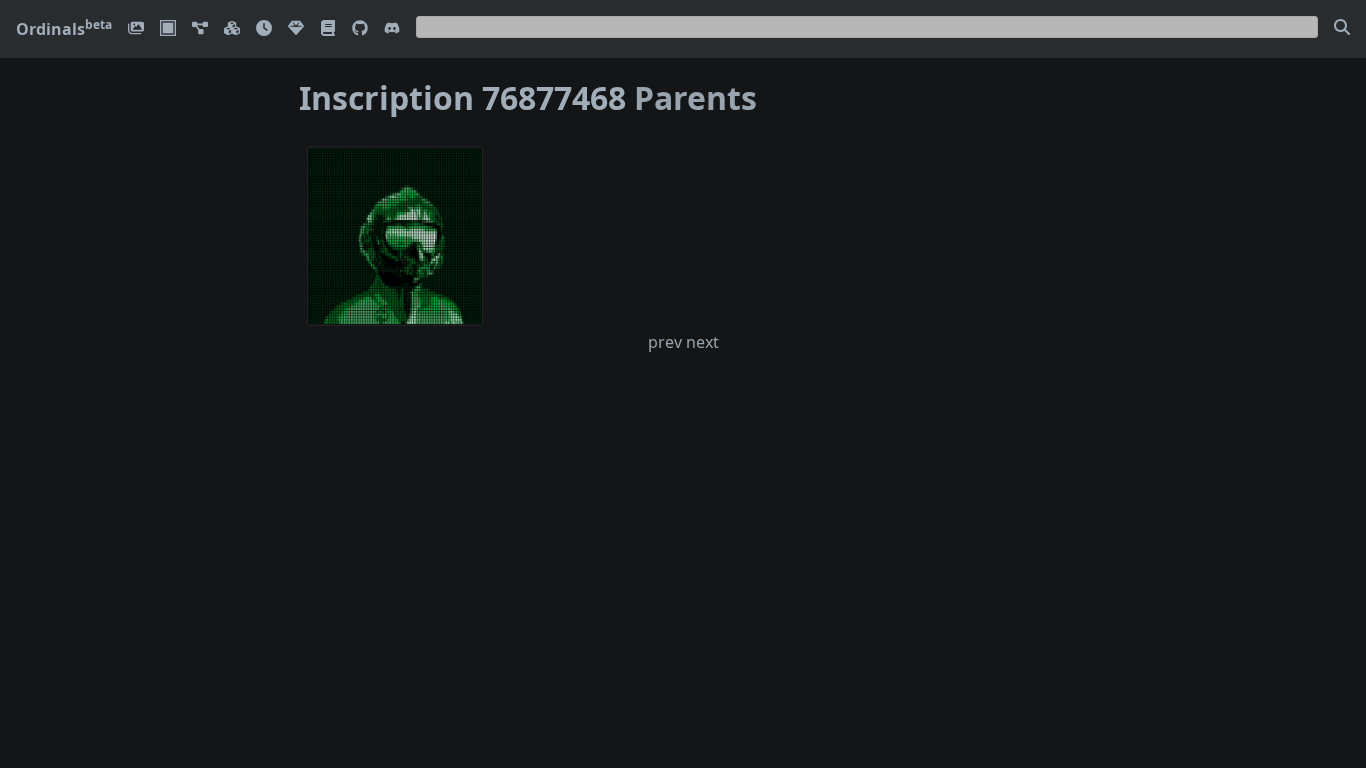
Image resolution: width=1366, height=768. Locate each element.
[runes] (168, 29)
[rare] (296, 29)
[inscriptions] (136, 29)
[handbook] (328, 29)
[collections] (200, 29)
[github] (360, 29)
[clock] (264, 29)
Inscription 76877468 (462, 97)
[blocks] (232, 29)
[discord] (392, 29)
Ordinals (64, 29)
